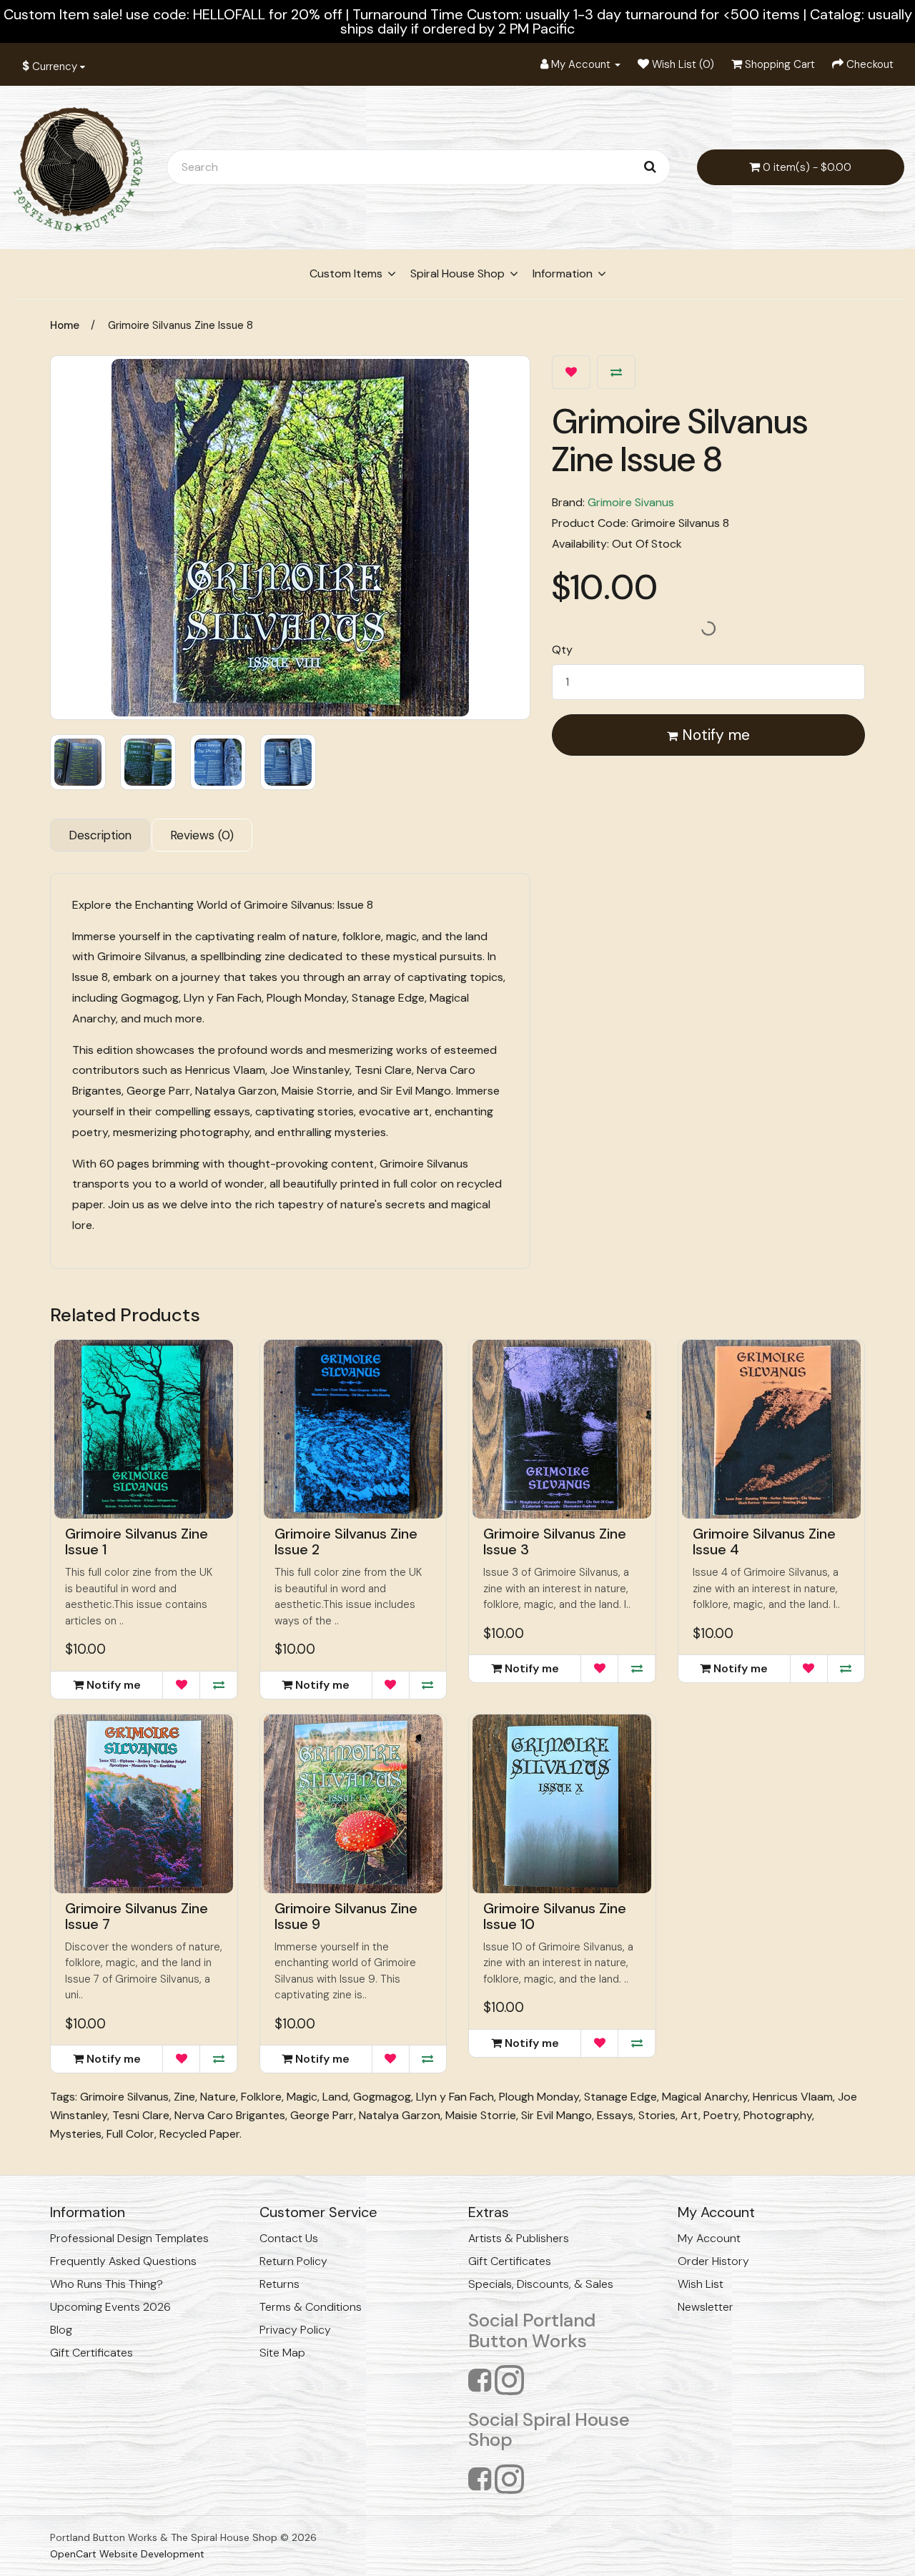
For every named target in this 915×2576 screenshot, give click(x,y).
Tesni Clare (141, 2115)
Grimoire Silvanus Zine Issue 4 (764, 1541)
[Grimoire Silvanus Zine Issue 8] (290, 538)
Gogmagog (382, 2097)
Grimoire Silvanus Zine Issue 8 (180, 325)
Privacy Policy (295, 2330)
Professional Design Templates (129, 2238)
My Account (709, 2238)
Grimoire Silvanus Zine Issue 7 (137, 1916)
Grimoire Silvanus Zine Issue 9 (346, 1916)
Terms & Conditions (311, 2307)
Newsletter (706, 2307)
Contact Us (289, 2238)
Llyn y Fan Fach (455, 2097)
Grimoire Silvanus (124, 2097)
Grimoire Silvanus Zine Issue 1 (137, 1541)
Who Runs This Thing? (107, 2284)
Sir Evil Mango (557, 2115)
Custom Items (346, 273)
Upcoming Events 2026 (110, 2307)
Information (563, 273)
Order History (713, 2261)
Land (335, 2097)
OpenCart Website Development (127, 2554)
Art (689, 2115)
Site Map (282, 2353)
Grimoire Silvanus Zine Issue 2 (346, 1541)
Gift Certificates (91, 2353)
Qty (562, 650)
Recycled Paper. (201, 2134)
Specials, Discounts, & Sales (541, 2284)
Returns (280, 2284)
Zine (184, 2097)
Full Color (130, 2134)
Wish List (701, 2284)
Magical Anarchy (705, 2097)
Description (100, 835)
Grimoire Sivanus (631, 502)
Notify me (714, 735)
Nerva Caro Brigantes (230, 2115)
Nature (218, 2097)
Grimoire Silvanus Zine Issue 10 (555, 1916)
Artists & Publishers (519, 2238)
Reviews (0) (202, 835)
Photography (778, 2115)
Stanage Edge (620, 2097)
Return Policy (293, 2261)
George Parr (322, 2115)
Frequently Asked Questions (123, 2261)
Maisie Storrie (481, 2115)
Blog (61, 2330)
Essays (615, 2115)
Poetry (721, 2115)
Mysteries (76, 2134)
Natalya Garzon (400, 2115)
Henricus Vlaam (793, 2097)
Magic (302, 2097)
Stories (657, 2115)
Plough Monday (539, 2097)
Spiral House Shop (457, 273)
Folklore (261, 2097)
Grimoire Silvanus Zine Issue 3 (555, 1541)
